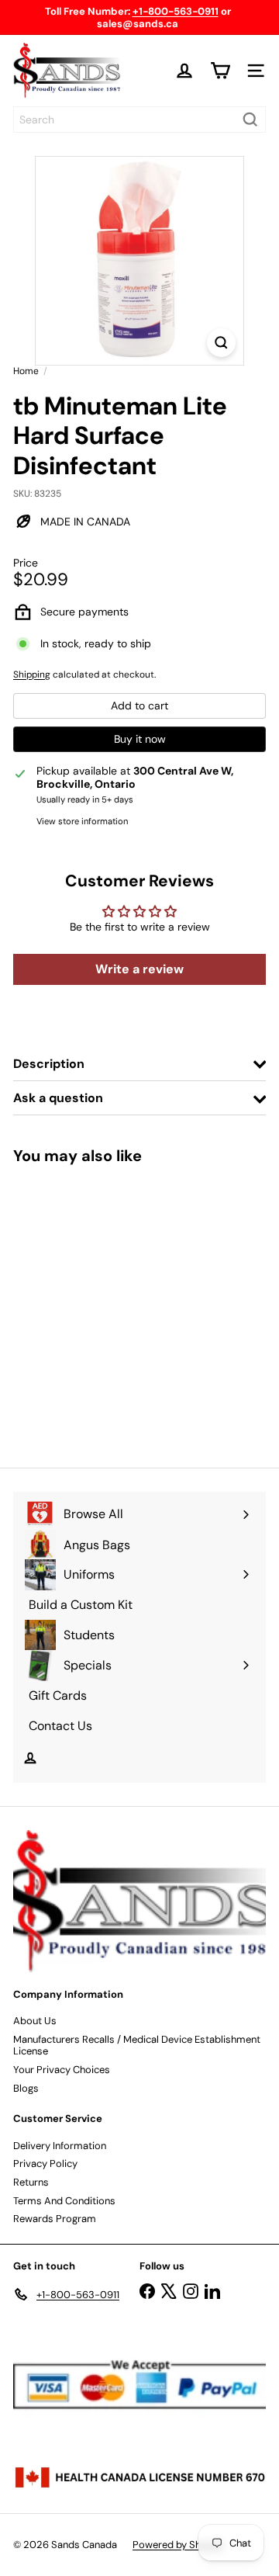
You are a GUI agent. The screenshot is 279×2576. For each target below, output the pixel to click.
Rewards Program (55, 2219)
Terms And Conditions (64, 2201)
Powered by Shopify (178, 2545)
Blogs (26, 2088)
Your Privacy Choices (62, 2070)
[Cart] (220, 71)
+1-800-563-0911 (176, 11)
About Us (35, 2021)
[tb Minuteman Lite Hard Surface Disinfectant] (110, 1307)
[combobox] (139, 120)
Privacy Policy (45, 2163)
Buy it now (140, 739)
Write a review (139, 969)
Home (26, 371)
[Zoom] (221, 343)
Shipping (32, 674)
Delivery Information (60, 2146)
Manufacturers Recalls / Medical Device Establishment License (137, 2046)
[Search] (250, 120)
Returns (31, 2182)
